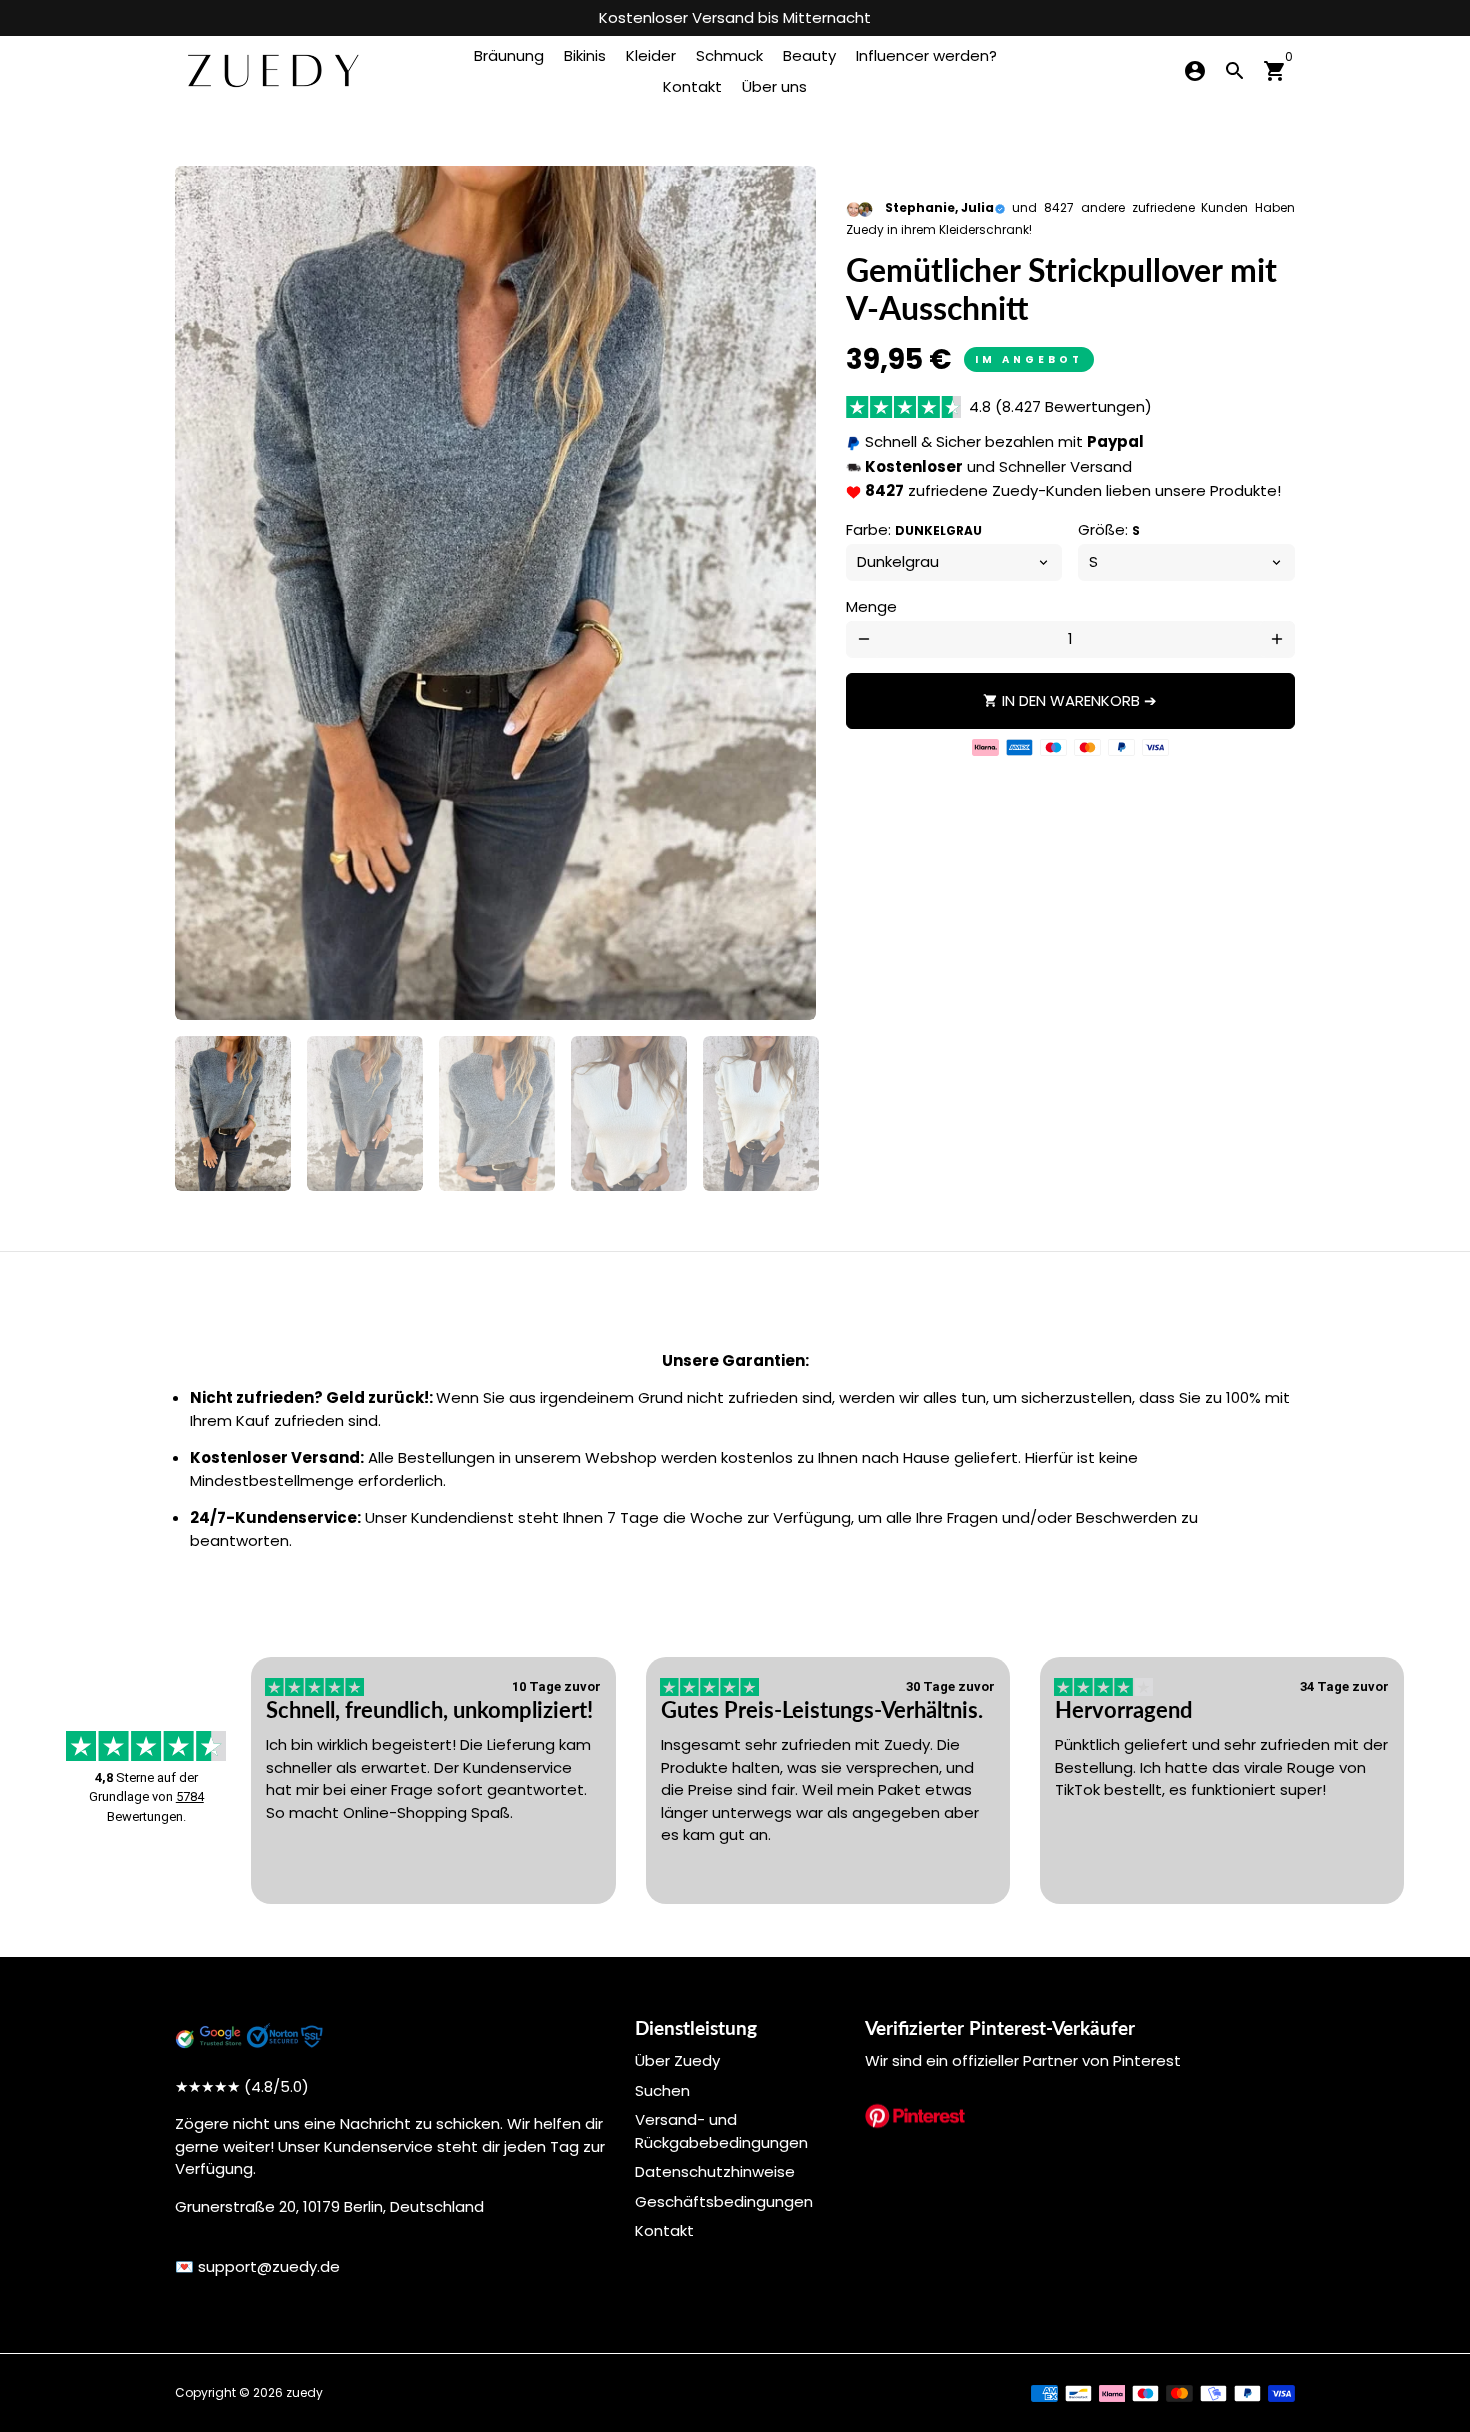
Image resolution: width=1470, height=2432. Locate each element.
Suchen (662, 2090)
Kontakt (692, 86)
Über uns (774, 86)
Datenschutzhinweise (715, 2171)
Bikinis (585, 55)
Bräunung (509, 55)
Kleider (651, 55)
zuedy (304, 2392)
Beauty (809, 55)
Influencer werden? (926, 55)
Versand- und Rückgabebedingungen (721, 2131)
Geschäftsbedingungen (724, 2201)
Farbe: (914, 529)
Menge (871, 606)
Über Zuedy (677, 2060)
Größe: (1109, 529)
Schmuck (729, 55)
